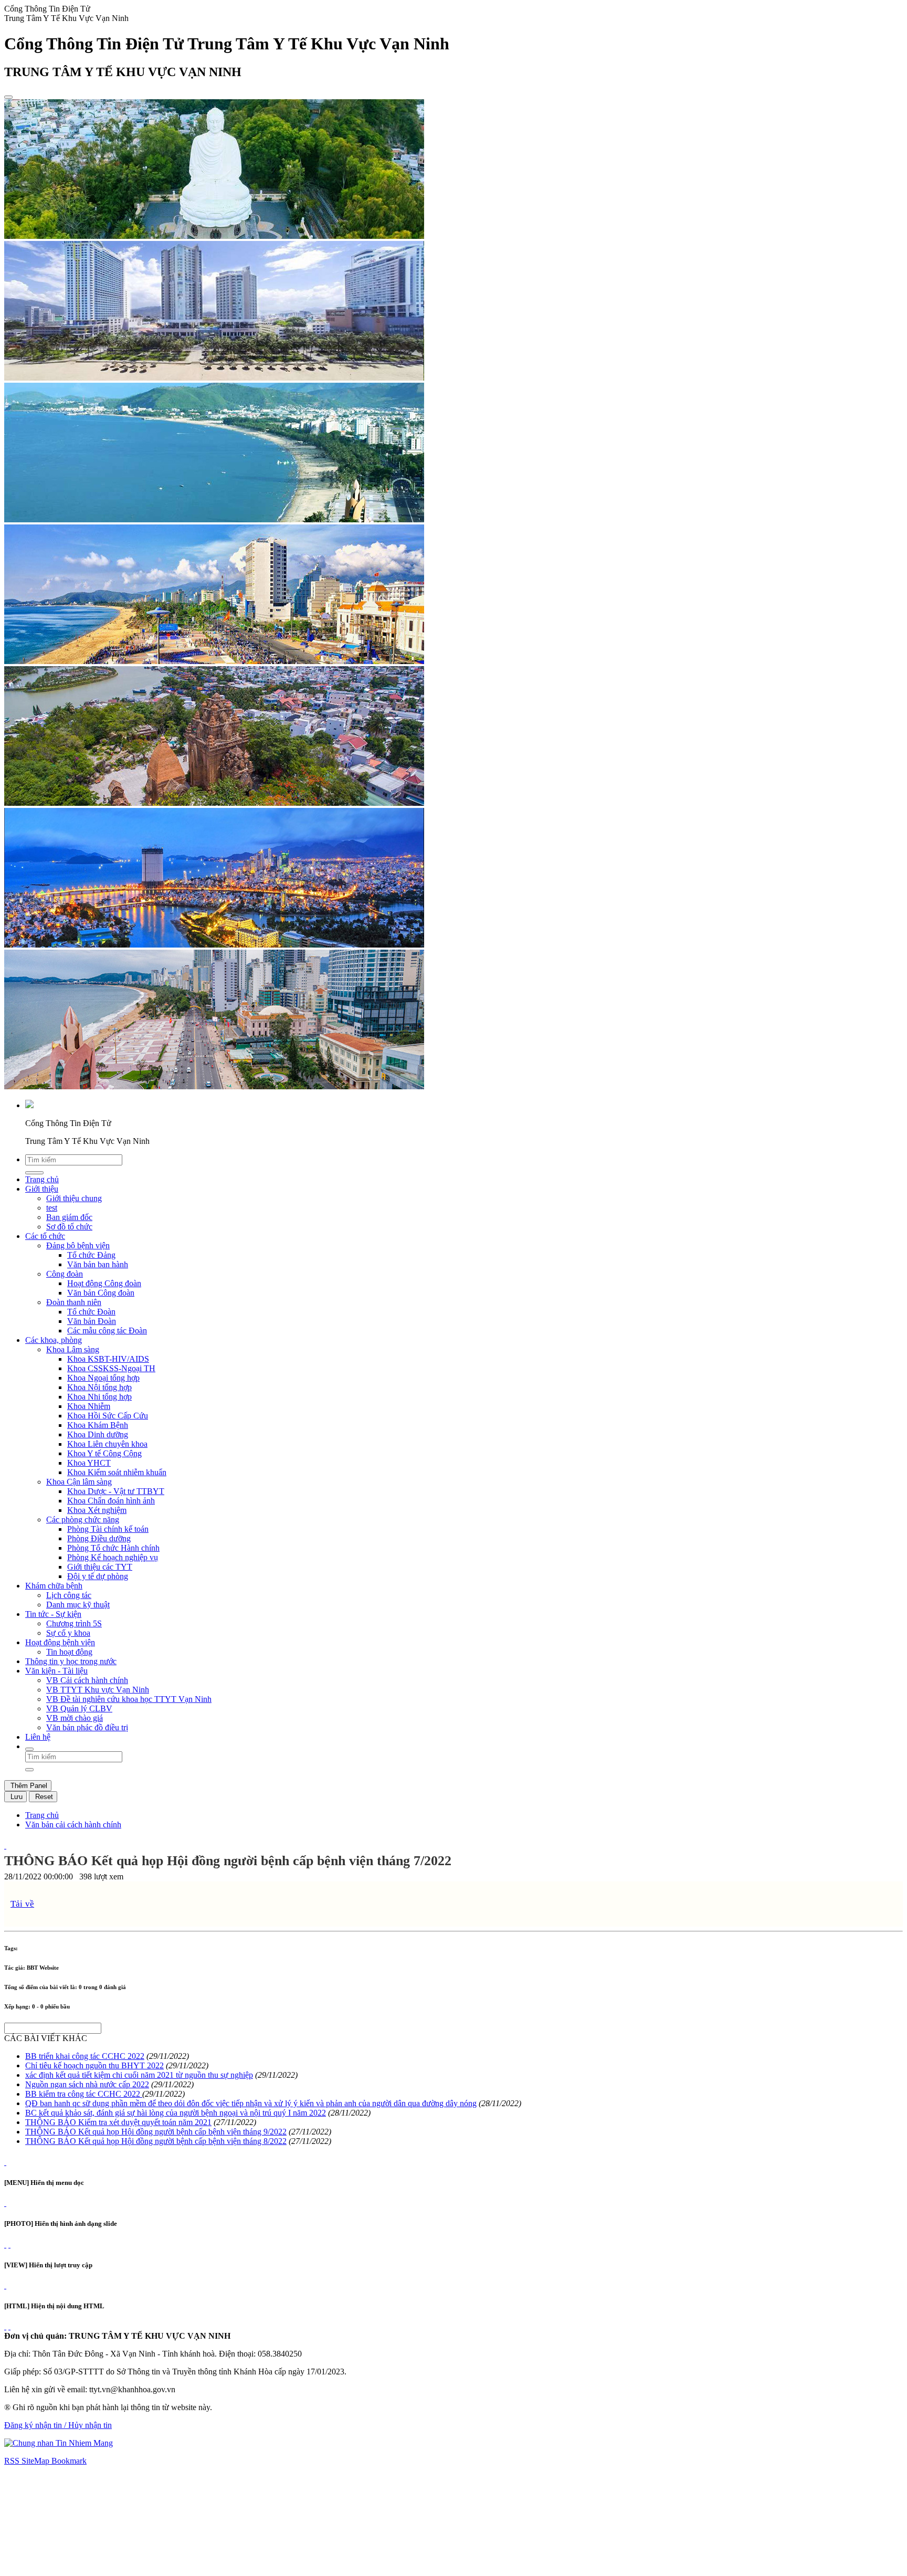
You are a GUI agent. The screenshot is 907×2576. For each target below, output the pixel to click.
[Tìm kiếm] (29, 1749)
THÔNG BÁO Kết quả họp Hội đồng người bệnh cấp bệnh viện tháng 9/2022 (156, 2132)
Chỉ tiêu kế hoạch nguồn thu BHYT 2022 (94, 2065)
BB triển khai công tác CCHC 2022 (85, 2056)
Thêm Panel (28, 1786)
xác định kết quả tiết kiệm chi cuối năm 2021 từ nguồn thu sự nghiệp (139, 2075)
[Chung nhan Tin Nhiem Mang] (59, 2443)
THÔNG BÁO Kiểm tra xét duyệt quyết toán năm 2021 (118, 2122)
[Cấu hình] (9, 2244)
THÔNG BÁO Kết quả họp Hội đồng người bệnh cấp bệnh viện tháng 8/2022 (156, 2141)
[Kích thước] (5, 1846)
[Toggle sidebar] (8, 97)
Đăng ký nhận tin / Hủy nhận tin (58, 2425)
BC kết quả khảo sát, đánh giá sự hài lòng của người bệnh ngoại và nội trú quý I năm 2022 (176, 2113)
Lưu (15, 1797)
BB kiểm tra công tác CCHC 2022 (84, 2094)
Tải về (22, 1904)
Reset (43, 1797)
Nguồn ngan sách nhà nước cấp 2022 (87, 2084)
